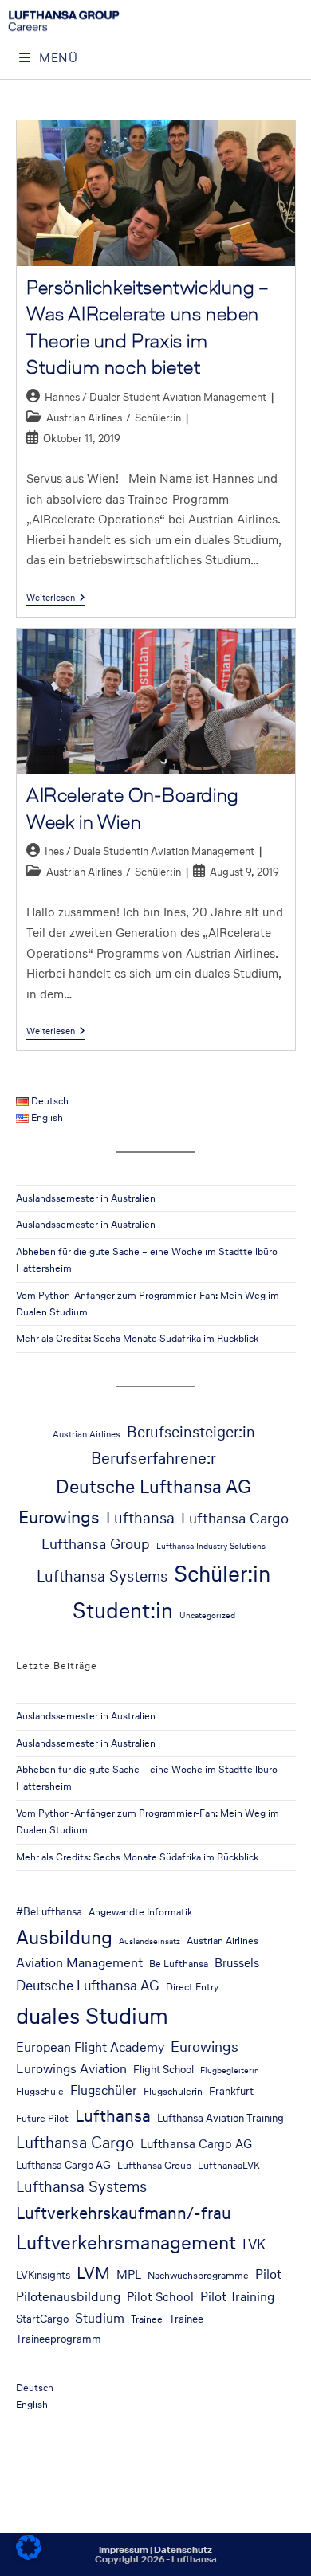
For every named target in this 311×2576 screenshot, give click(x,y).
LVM (93, 2272)
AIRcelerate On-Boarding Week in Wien (132, 808)
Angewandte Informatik (140, 1912)
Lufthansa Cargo (235, 1518)
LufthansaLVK (229, 2165)
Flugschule (40, 2091)
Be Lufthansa (179, 1964)
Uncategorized (207, 1615)
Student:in (123, 1610)
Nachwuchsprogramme (198, 2275)
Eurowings (59, 1517)
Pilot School (160, 2297)
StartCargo (42, 2319)
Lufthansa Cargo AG (196, 2144)
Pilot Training (237, 2297)
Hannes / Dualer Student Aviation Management (155, 397)
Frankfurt (231, 2091)
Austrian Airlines (84, 418)
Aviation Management (79, 1963)
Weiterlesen (56, 598)
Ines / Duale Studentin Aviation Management (150, 851)
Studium (100, 2318)
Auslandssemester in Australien (86, 1198)
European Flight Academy (90, 2047)
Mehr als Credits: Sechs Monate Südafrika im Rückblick (137, 1338)
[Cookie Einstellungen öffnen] (29, 2556)
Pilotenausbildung (68, 2297)
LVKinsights (43, 2275)
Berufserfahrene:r (154, 1458)
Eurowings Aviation (71, 2069)
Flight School (163, 2069)
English (32, 2404)
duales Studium (92, 2016)
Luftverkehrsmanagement (126, 2243)
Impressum (124, 2550)
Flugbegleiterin (230, 2070)
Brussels (237, 1963)
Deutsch (35, 2388)
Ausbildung (64, 1937)
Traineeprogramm (59, 2339)
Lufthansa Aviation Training (220, 2118)
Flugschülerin (173, 2091)
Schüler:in (158, 418)
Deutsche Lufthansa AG (154, 1486)
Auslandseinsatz (150, 1941)
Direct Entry (192, 1987)
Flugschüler (104, 2090)
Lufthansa (140, 1518)
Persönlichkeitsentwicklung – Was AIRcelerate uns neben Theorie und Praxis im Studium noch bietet (148, 327)
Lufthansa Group (96, 1543)
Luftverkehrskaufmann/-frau (124, 2213)
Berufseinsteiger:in (191, 1432)
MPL (129, 2274)
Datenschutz (183, 2550)
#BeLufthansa (49, 1911)
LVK (254, 2245)
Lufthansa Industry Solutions (211, 1546)
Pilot (268, 2274)
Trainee (147, 2319)
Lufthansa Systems (102, 1576)
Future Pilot (42, 2118)
